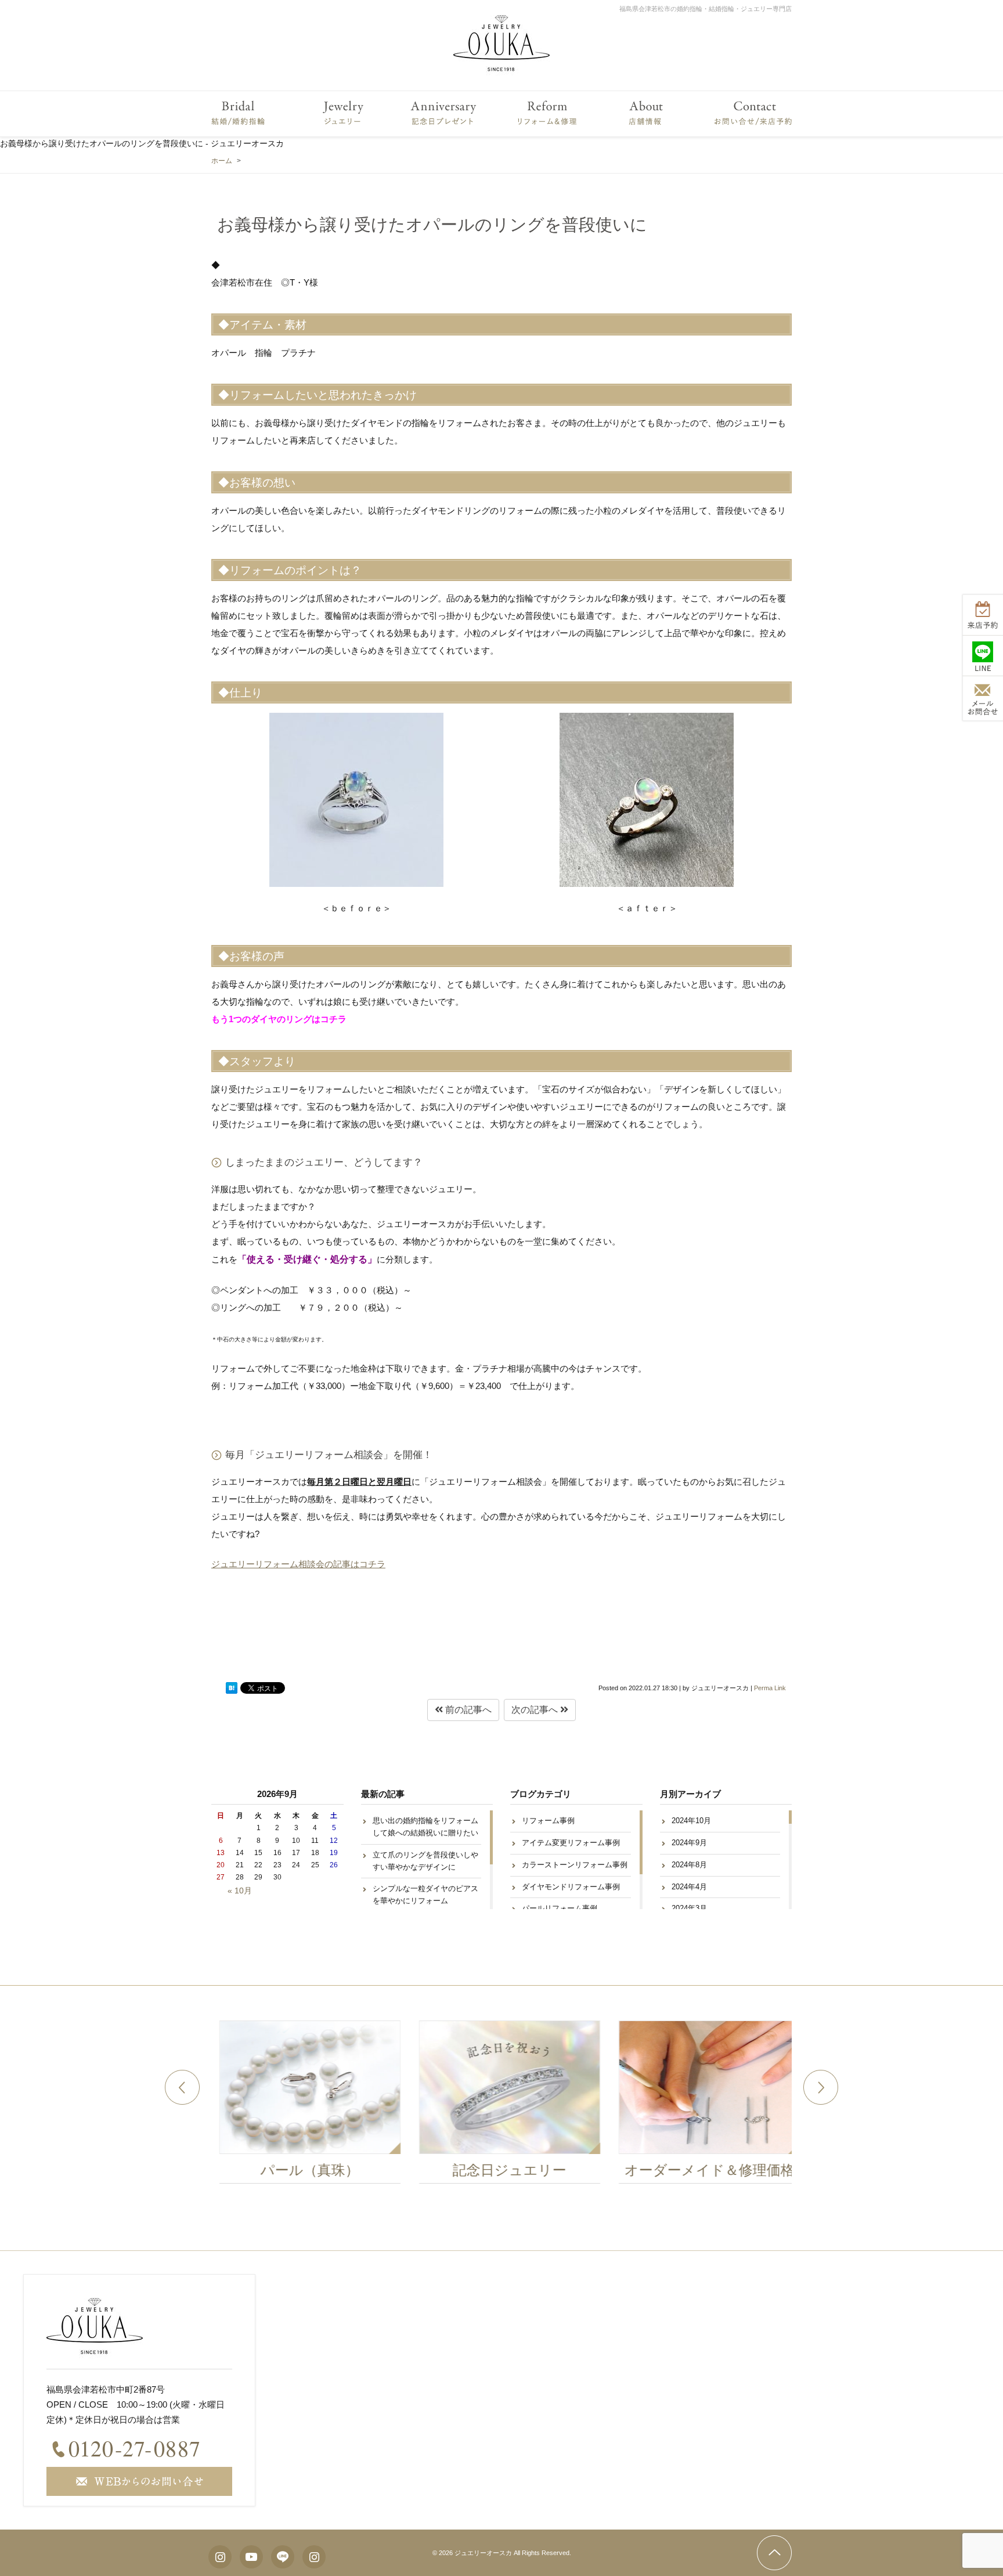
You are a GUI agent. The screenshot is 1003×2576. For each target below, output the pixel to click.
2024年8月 (689, 1865)
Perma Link (770, 1688)
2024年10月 (691, 1821)
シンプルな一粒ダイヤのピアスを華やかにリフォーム (425, 1895)
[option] (302, 2105)
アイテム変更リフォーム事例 (571, 1843)
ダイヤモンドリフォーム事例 (571, 1887)
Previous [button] (182, 2087)
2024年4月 (689, 1887)
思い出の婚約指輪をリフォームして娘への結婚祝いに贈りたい (425, 1827)
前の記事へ (467, 1710)
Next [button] (821, 2087)
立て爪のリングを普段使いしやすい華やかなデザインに (425, 1861)
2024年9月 (689, 1843)
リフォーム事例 (548, 1821)
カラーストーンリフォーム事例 (575, 1865)
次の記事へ (536, 1710)
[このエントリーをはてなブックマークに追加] (232, 1688)
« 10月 (240, 1890)
